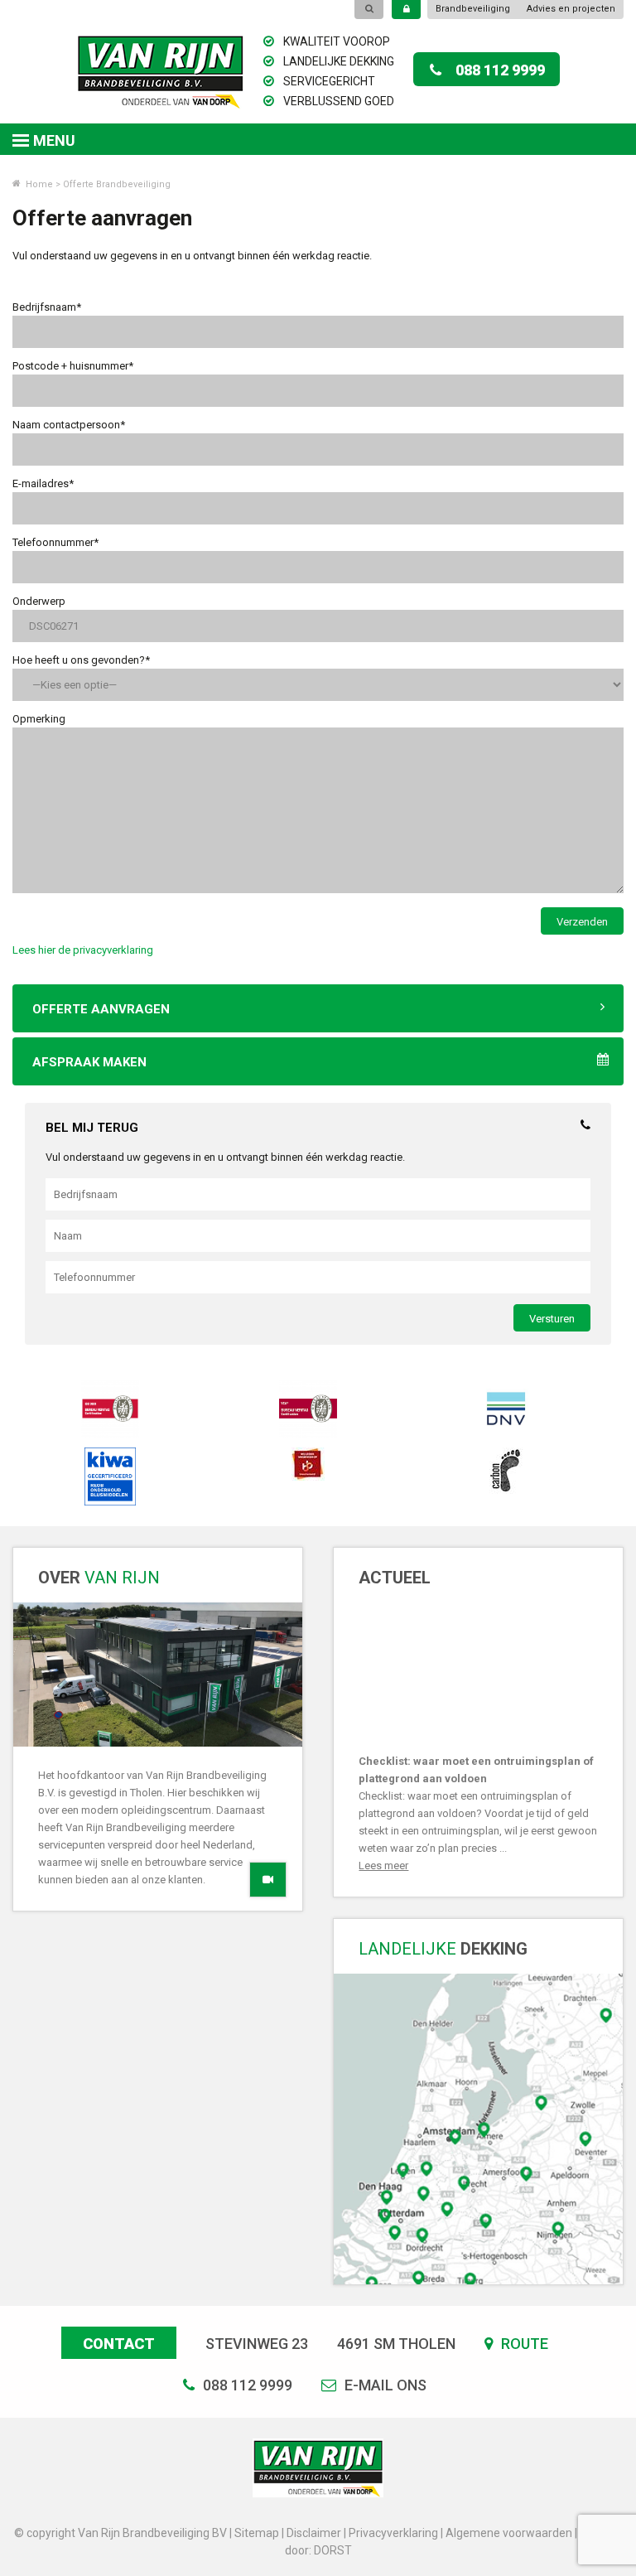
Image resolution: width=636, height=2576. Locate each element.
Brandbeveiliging (473, 9)
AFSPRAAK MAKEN (89, 1062)
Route (523, 2344)
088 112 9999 (500, 70)
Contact (119, 2344)
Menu (54, 140)
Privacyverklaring (393, 2533)
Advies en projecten (571, 9)
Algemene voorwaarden (509, 2533)
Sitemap (257, 2533)
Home (38, 184)
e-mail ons (384, 2385)
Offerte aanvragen (101, 1009)
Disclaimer (314, 2533)
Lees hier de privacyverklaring (83, 950)
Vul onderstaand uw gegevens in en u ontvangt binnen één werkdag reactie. (225, 1157)
